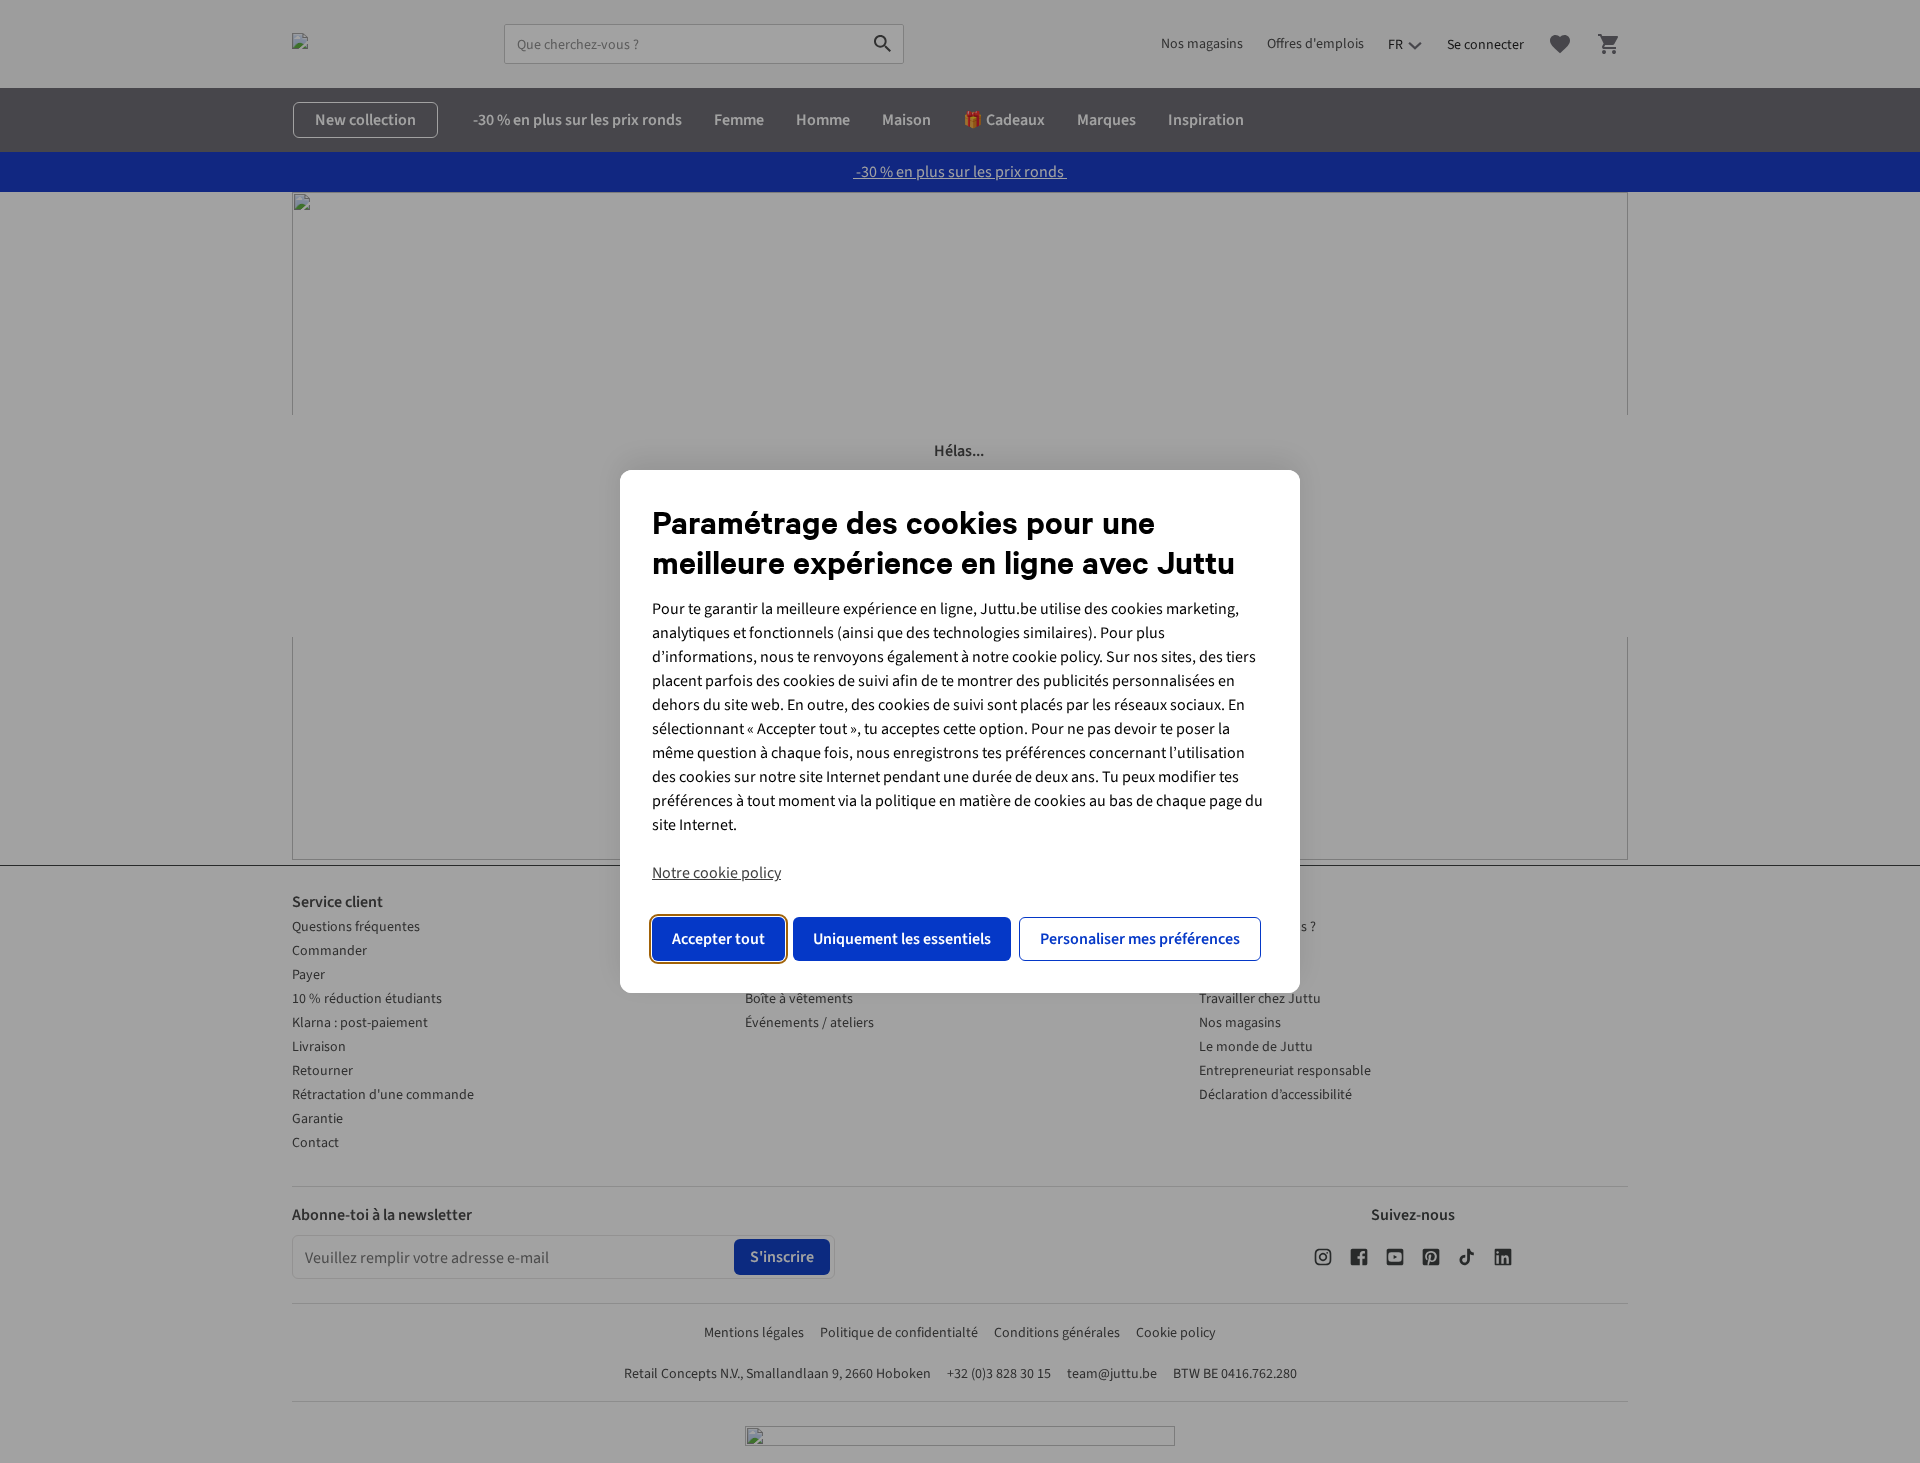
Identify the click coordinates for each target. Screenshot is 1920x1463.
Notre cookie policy (716, 873)
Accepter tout (718, 939)
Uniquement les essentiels (902, 939)
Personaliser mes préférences (1140, 939)
